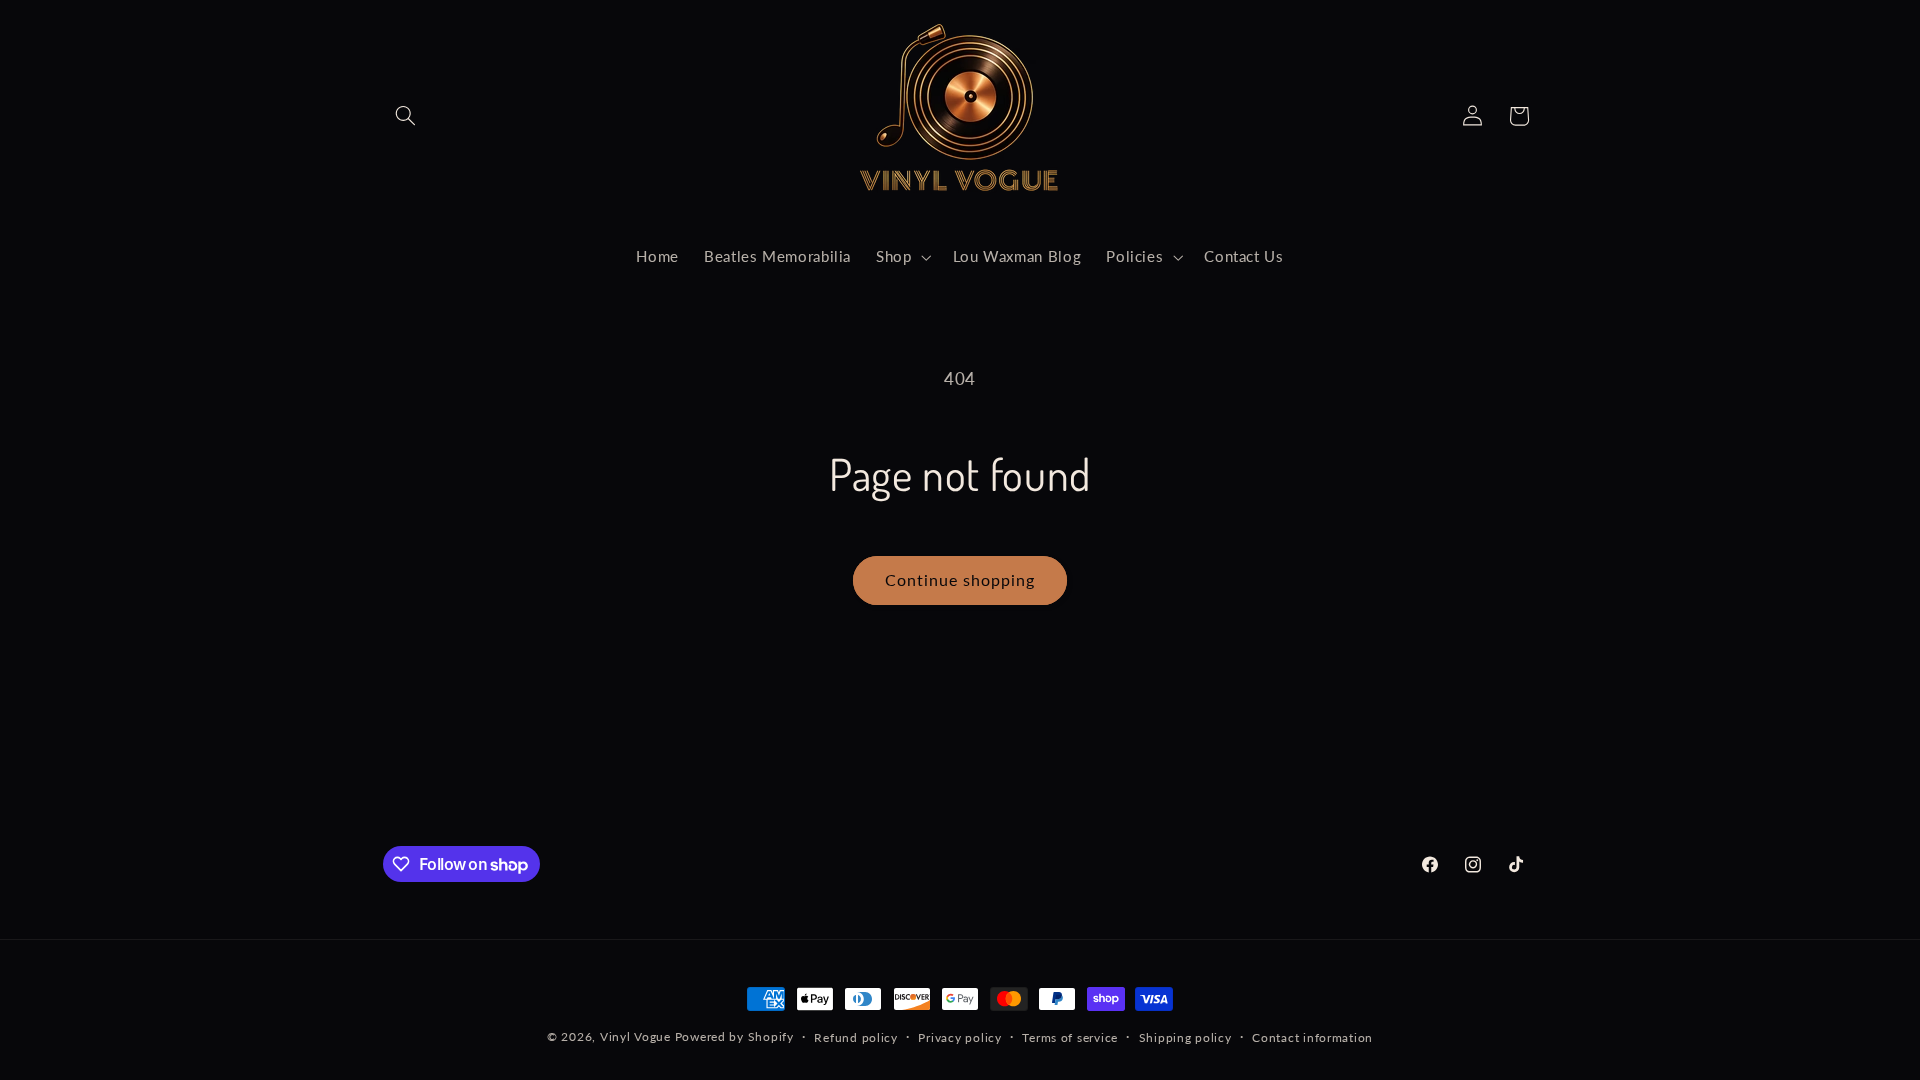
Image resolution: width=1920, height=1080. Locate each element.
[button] (406, 116)
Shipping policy (1185, 1037)
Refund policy (856, 1037)
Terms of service (1070, 1037)
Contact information (1312, 1037)
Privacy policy (959, 1037)
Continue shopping (960, 579)
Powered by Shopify (734, 1036)
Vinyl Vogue (635, 1036)
